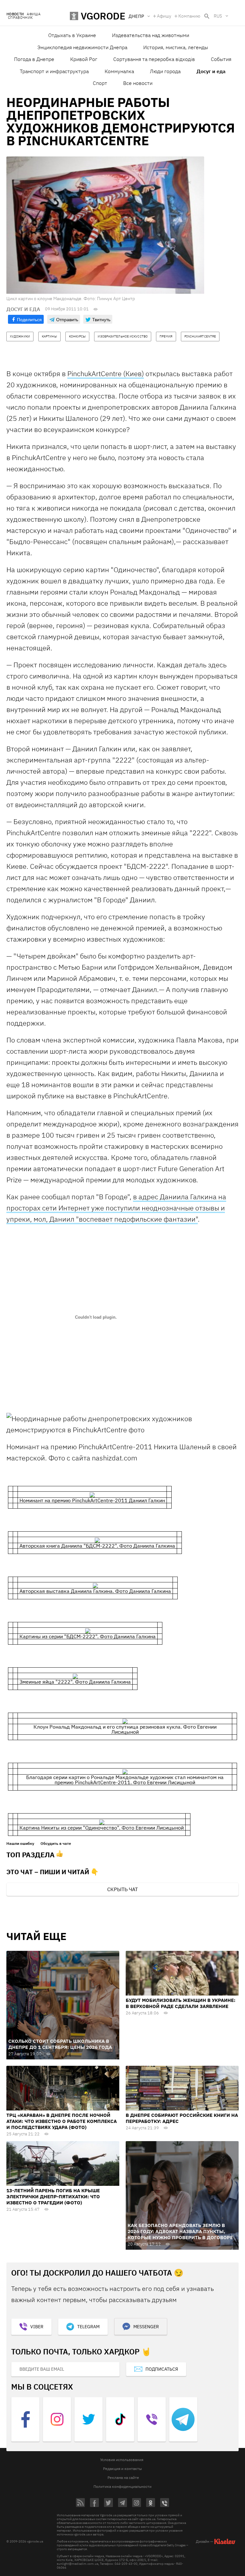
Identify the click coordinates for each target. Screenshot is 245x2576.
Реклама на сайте (123, 2478)
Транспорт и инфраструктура (54, 71)
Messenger (146, 2327)
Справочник (20, 18)
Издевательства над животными (151, 35)
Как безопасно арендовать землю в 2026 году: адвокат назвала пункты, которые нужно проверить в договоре (180, 2231)
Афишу (164, 16)
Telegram (88, 2327)
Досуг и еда (211, 71)
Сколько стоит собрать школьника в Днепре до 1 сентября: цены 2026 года (60, 2044)
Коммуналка (119, 71)
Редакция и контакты (122, 2469)
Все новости (138, 83)
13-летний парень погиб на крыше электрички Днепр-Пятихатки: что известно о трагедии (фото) (53, 2197)
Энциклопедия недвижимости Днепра (82, 47)
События (221, 59)
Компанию (189, 16)
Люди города (165, 71)
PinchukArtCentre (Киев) (106, 373)
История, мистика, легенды (176, 47)
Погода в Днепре (34, 59)
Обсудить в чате (56, 1844)
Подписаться (162, 2369)
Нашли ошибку (20, 1844)
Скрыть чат (122, 1889)
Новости (15, 14)
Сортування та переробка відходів (154, 59)
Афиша (34, 14)
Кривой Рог (84, 59)
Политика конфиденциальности (122, 2486)
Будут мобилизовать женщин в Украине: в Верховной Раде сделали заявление (181, 2003)
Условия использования (122, 2460)
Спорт (100, 83)
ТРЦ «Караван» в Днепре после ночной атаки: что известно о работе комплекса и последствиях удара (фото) (62, 2121)
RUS (218, 16)
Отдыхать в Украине (72, 35)
